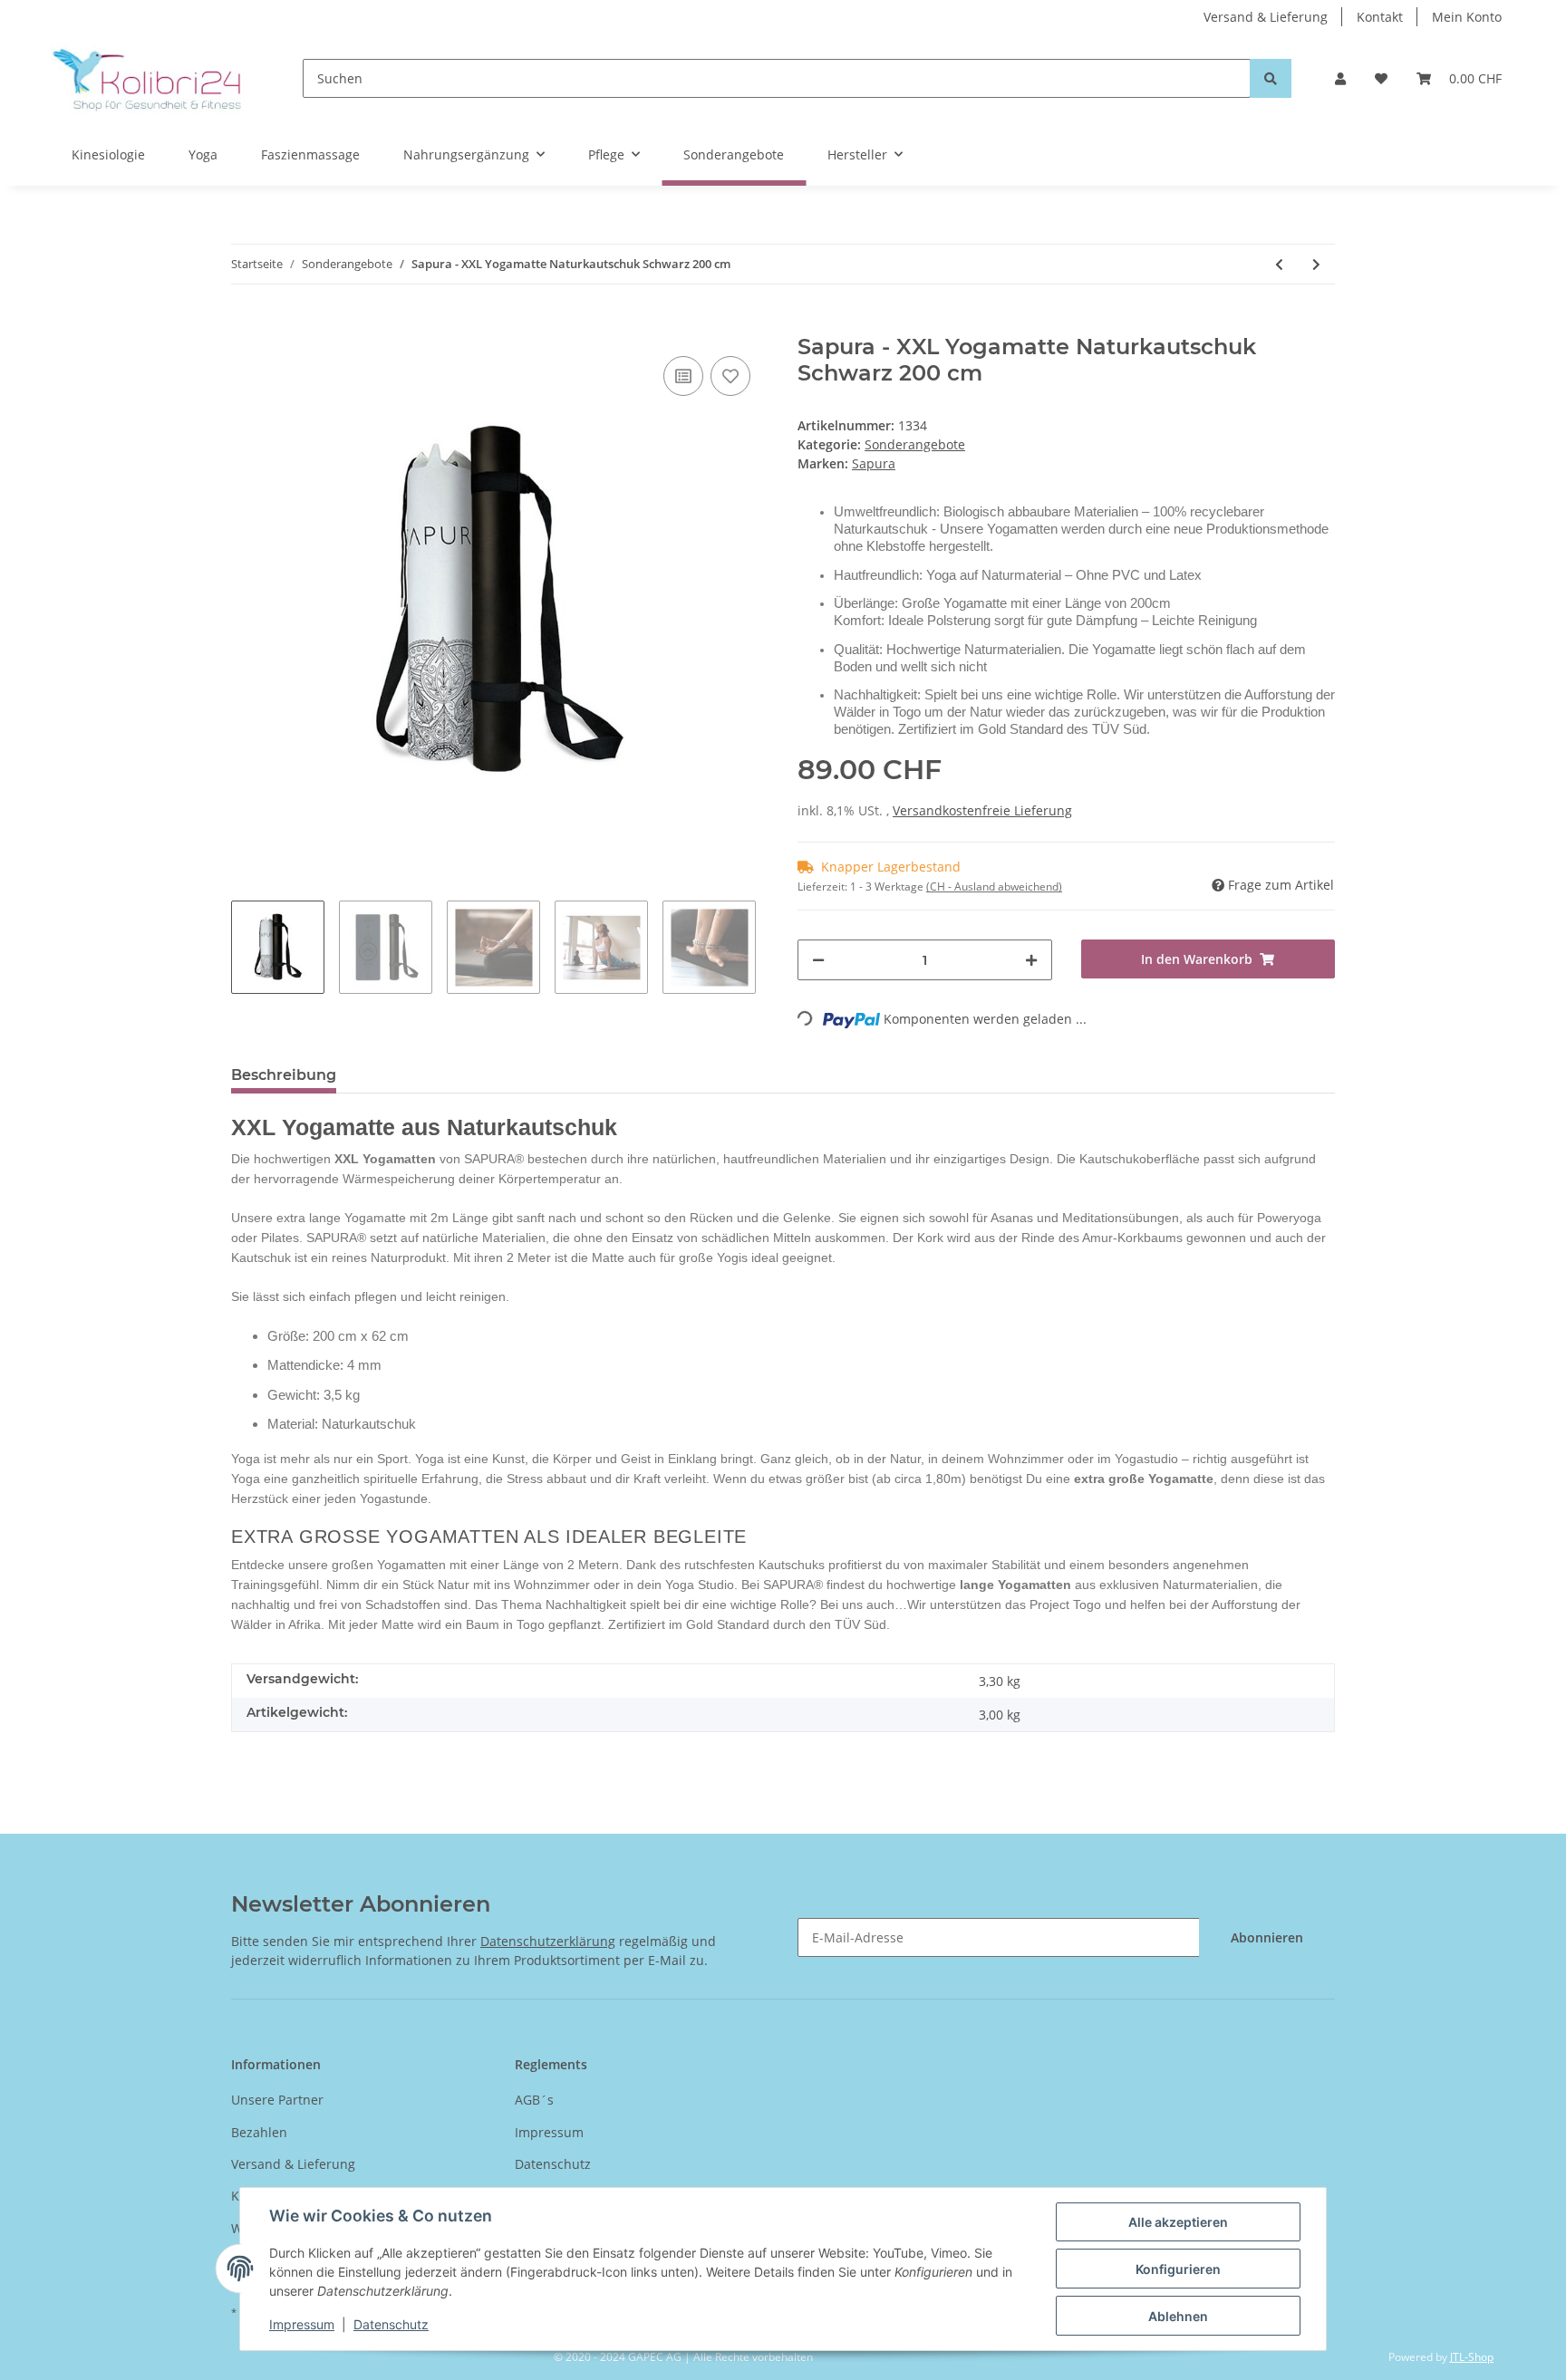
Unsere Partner (277, 2100)
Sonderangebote (915, 444)
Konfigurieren (1178, 2269)
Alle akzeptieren (1178, 2222)
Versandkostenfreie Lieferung (982, 810)
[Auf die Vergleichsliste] (683, 376)
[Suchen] (1271, 78)
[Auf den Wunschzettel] (730, 376)
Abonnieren (1267, 1937)
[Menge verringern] (818, 960)
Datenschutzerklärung (548, 1941)
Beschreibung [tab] (284, 1075)
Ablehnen (1178, 2316)
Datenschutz (553, 2164)
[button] (1340, 78)
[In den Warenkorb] (246, 324)
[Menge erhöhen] (1031, 960)
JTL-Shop (1472, 2357)
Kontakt (1380, 17)
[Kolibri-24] (147, 78)
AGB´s (534, 2100)
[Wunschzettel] (1381, 78)
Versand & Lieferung (1266, 17)
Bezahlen (259, 2132)
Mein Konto (1467, 17)
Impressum (549, 2132)
